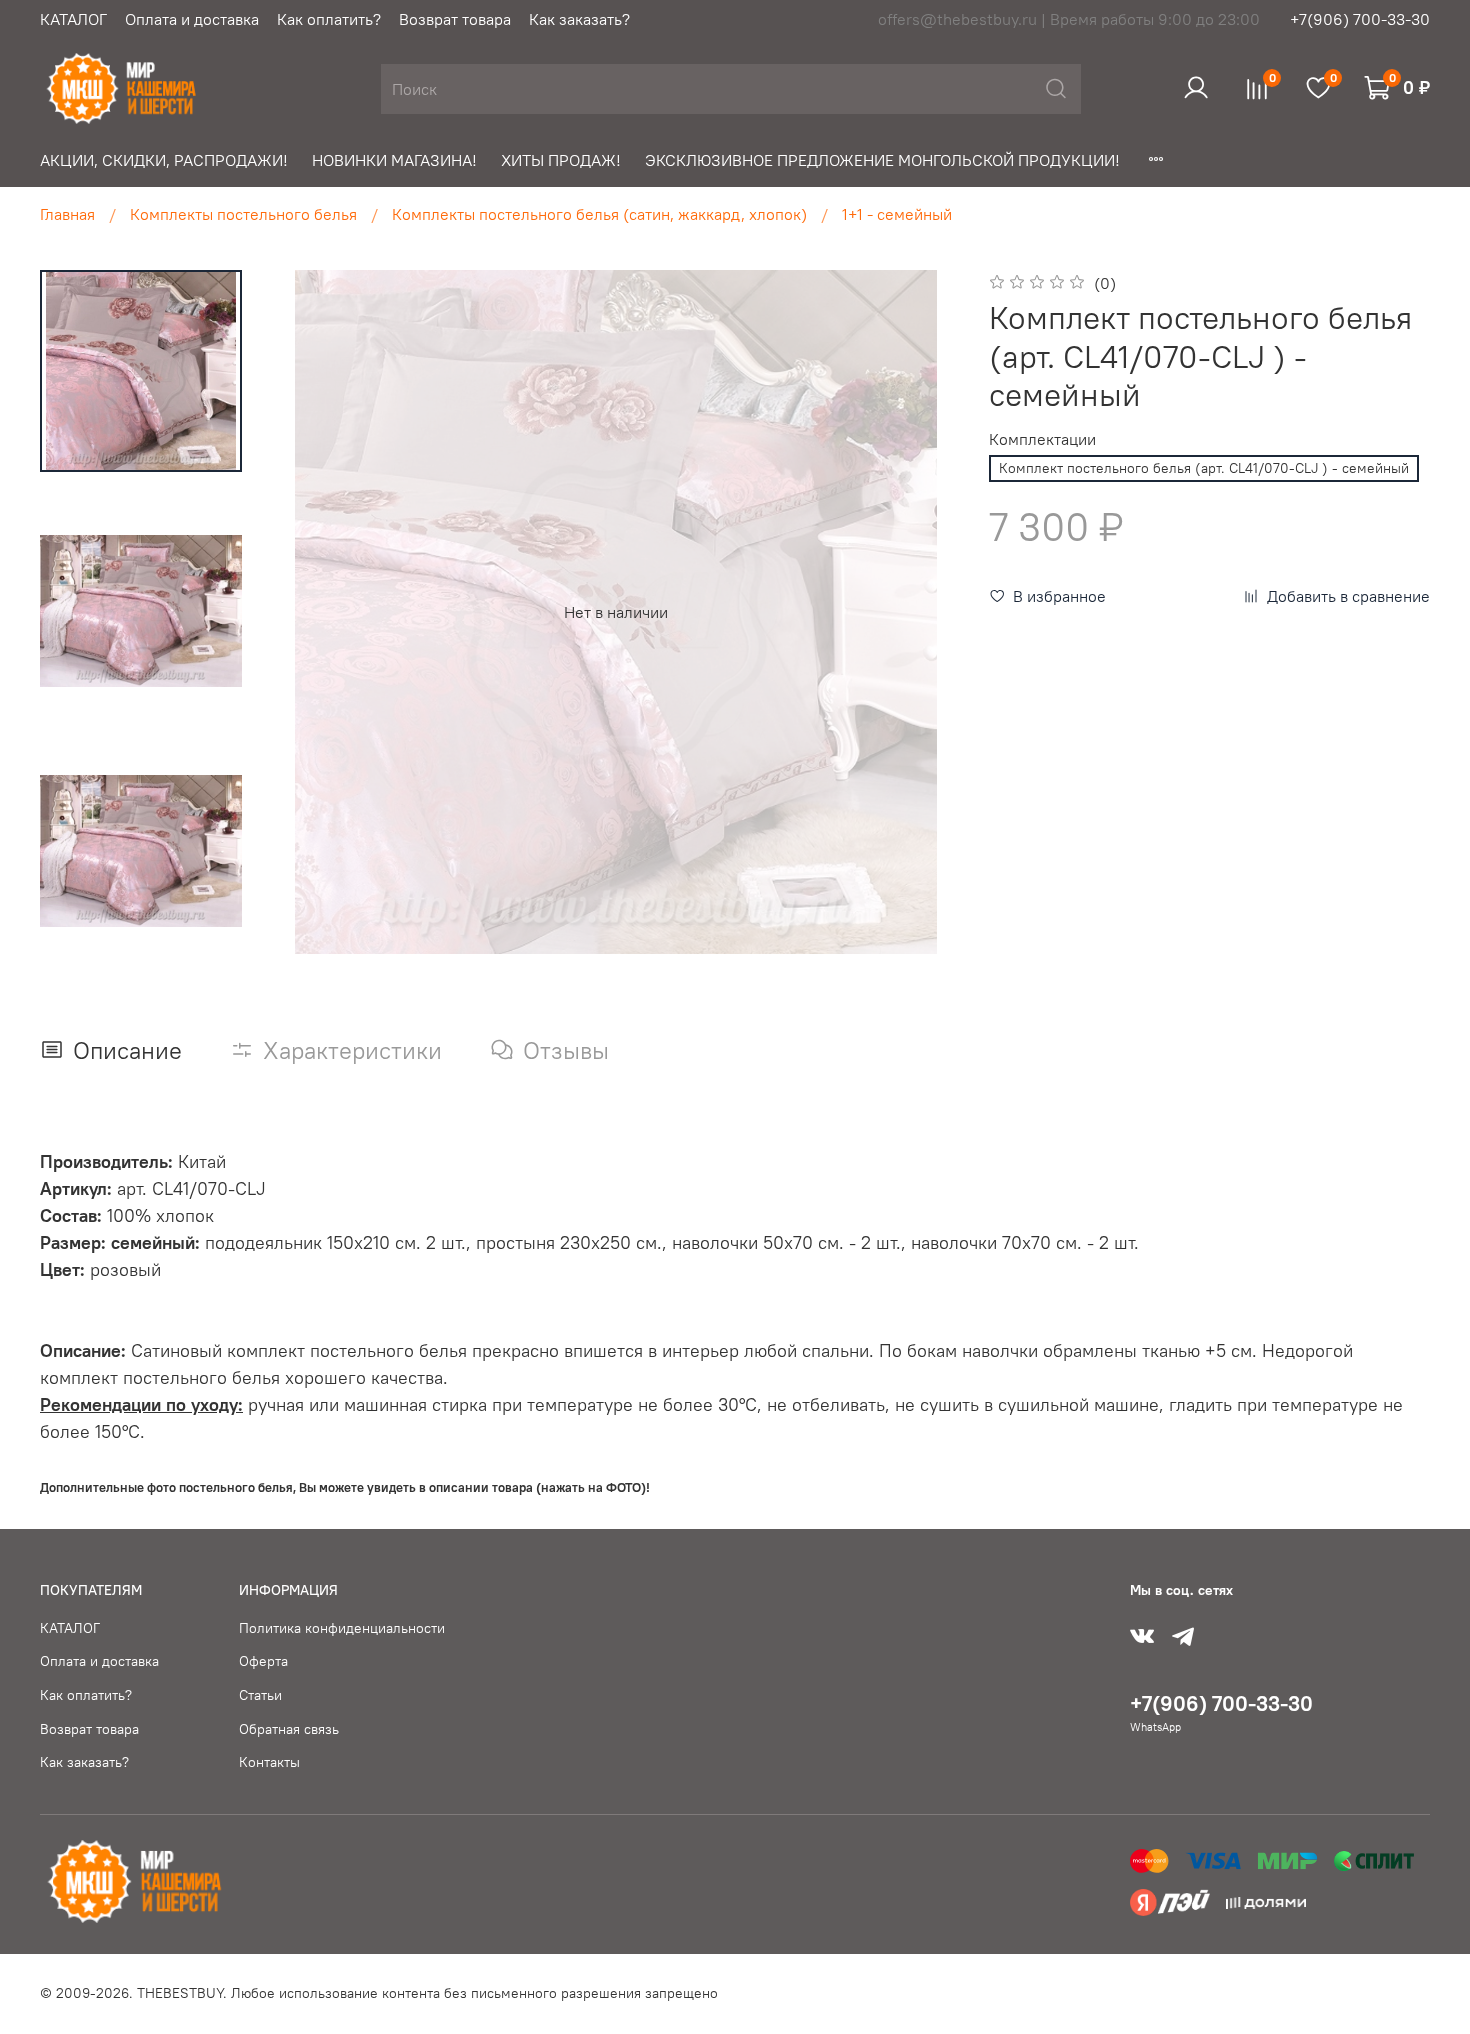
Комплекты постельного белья (243, 214)
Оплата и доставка (192, 19)
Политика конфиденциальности (342, 1628)
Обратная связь (289, 1729)
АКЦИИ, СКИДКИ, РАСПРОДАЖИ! (164, 160)
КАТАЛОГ (73, 19)
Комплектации (1042, 439)
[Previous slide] (314, 612)
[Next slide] (917, 612)
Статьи (260, 1695)
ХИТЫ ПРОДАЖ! (561, 160)
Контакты (269, 1762)
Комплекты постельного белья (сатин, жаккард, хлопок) (599, 214)
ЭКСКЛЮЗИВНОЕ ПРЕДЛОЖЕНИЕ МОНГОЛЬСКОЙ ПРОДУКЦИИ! (882, 160)
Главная (67, 214)
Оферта (263, 1661)
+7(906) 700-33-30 (1360, 19)
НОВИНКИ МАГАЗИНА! (394, 160)
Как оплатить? (329, 19)
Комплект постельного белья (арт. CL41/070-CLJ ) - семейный (1204, 468)
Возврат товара (455, 19)
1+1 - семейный (897, 214)
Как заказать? (579, 19)
